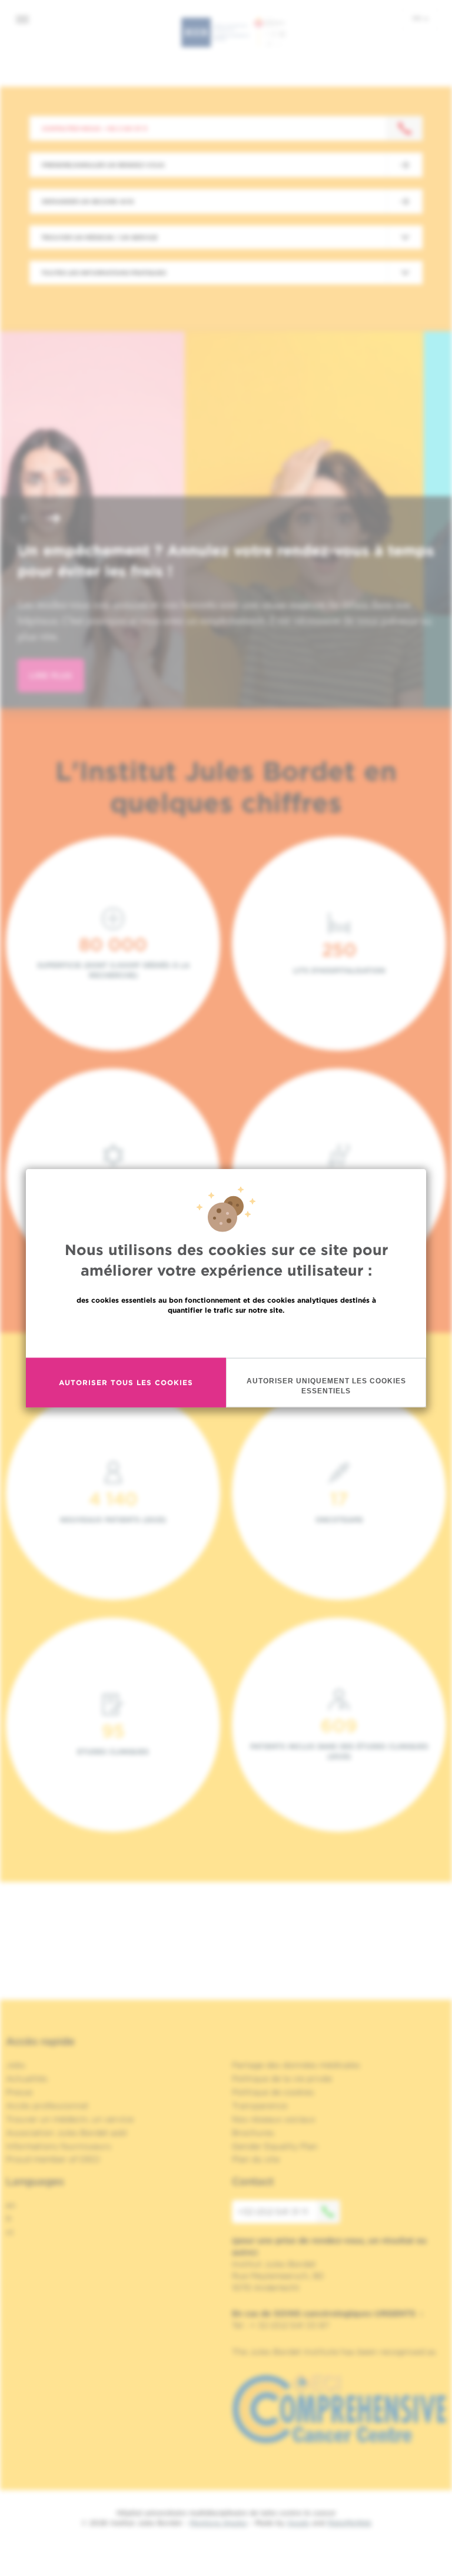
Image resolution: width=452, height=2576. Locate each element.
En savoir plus (226, 1335)
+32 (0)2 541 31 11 (273, 2212)
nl (10, 2232)
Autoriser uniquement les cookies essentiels (326, 1385)
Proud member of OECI (53, 2159)
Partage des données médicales (296, 2065)
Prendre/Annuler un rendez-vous (103, 165)
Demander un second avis (88, 201)
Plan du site (256, 2159)
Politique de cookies (273, 2092)
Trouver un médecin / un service (99, 237)
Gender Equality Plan (275, 2146)
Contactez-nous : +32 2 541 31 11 (94, 128)
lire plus (51, 675)
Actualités (27, 2079)
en (11, 2205)
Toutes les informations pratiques (104, 273)
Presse (19, 2092)
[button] (26, 519)
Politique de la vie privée (282, 2079)
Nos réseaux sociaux (274, 2119)
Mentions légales (218, 2523)
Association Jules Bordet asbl (67, 2133)
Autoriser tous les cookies (126, 1382)
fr (418, 18)
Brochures (253, 2133)
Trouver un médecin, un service (70, 2119)
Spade (298, 2523)
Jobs (16, 2065)
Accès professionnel (47, 2106)
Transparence (260, 2106)
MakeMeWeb (349, 2523)
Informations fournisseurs (59, 2146)
